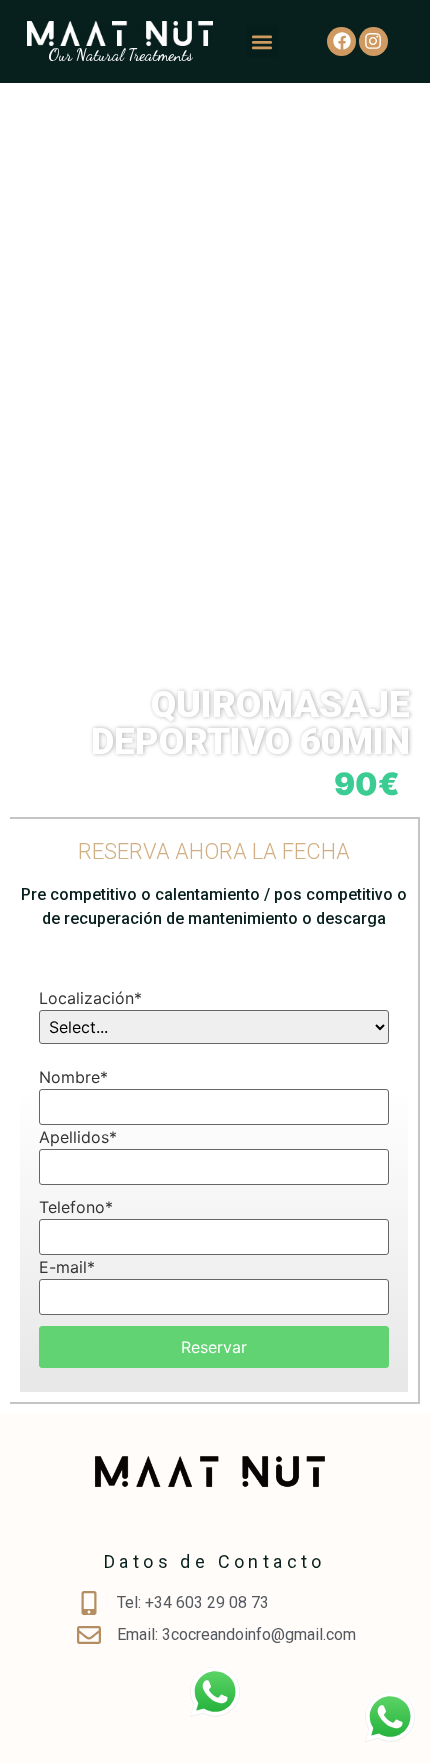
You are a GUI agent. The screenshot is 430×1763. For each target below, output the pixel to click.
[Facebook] (341, 41)
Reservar (214, 1347)
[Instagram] (373, 41)
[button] (262, 41)
